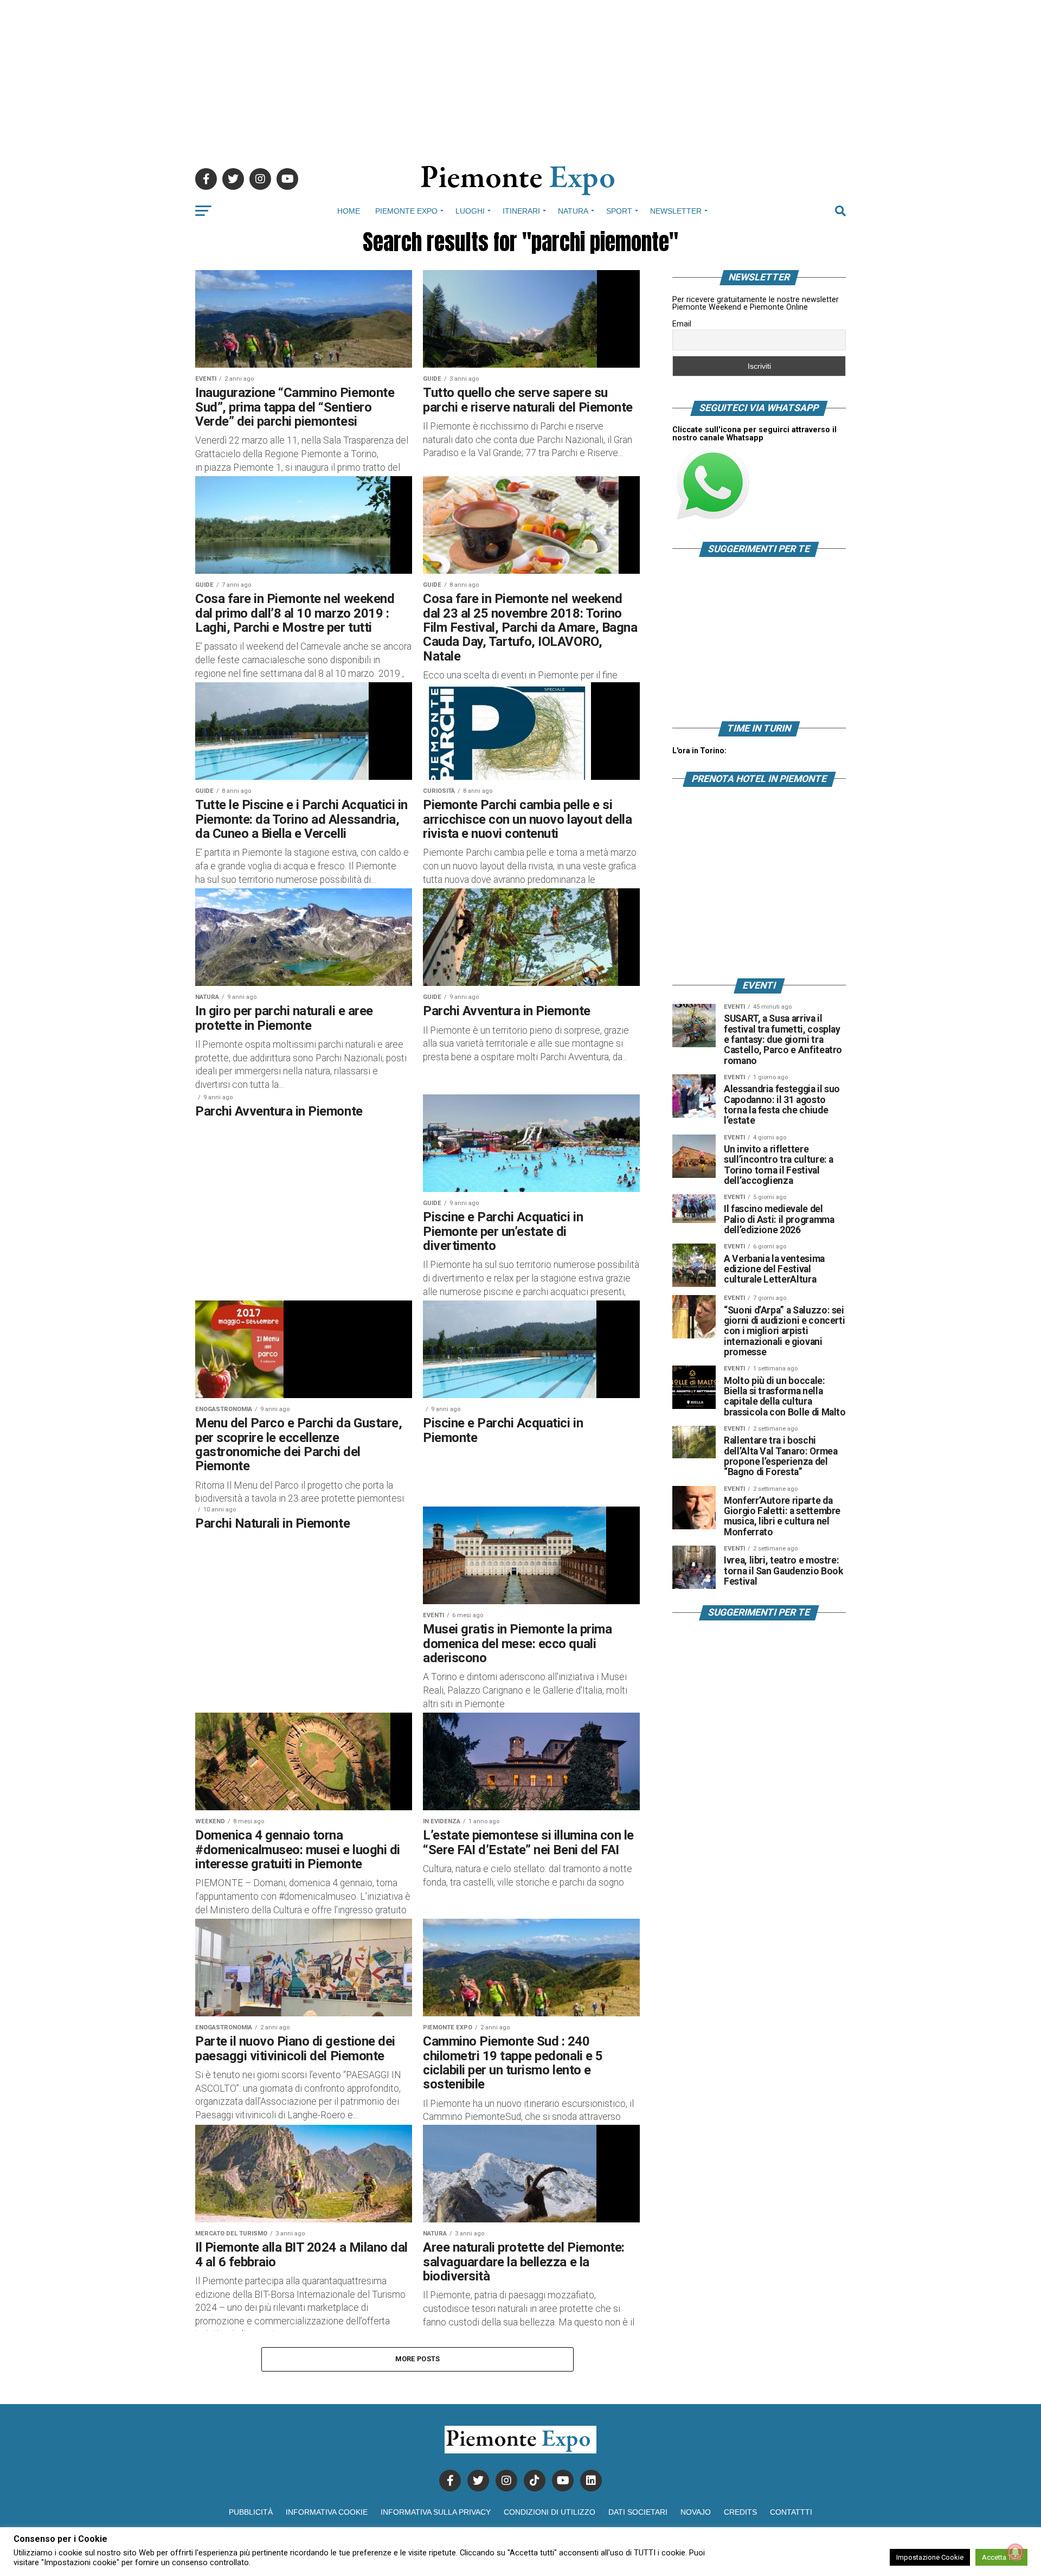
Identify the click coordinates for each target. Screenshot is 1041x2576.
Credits (740, 2512)
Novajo (696, 2512)
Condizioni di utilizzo (550, 2512)
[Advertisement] (520, 76)
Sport (619, 211)
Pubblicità (251, 2512)
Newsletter (676, 211)
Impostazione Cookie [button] (930, 2557)
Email (682, 324)
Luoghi (470, 211)
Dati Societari (638, 2512)
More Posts (418, 2359)
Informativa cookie (327, 2512)
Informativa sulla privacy (436, 2512)
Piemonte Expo (406, 211)
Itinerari (521, 211)
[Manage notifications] (1016, 2552)
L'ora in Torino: (699, 751)
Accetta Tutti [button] (1001, 2557)
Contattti (791, 2512)
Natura (573, 211)
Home (349, 211)
